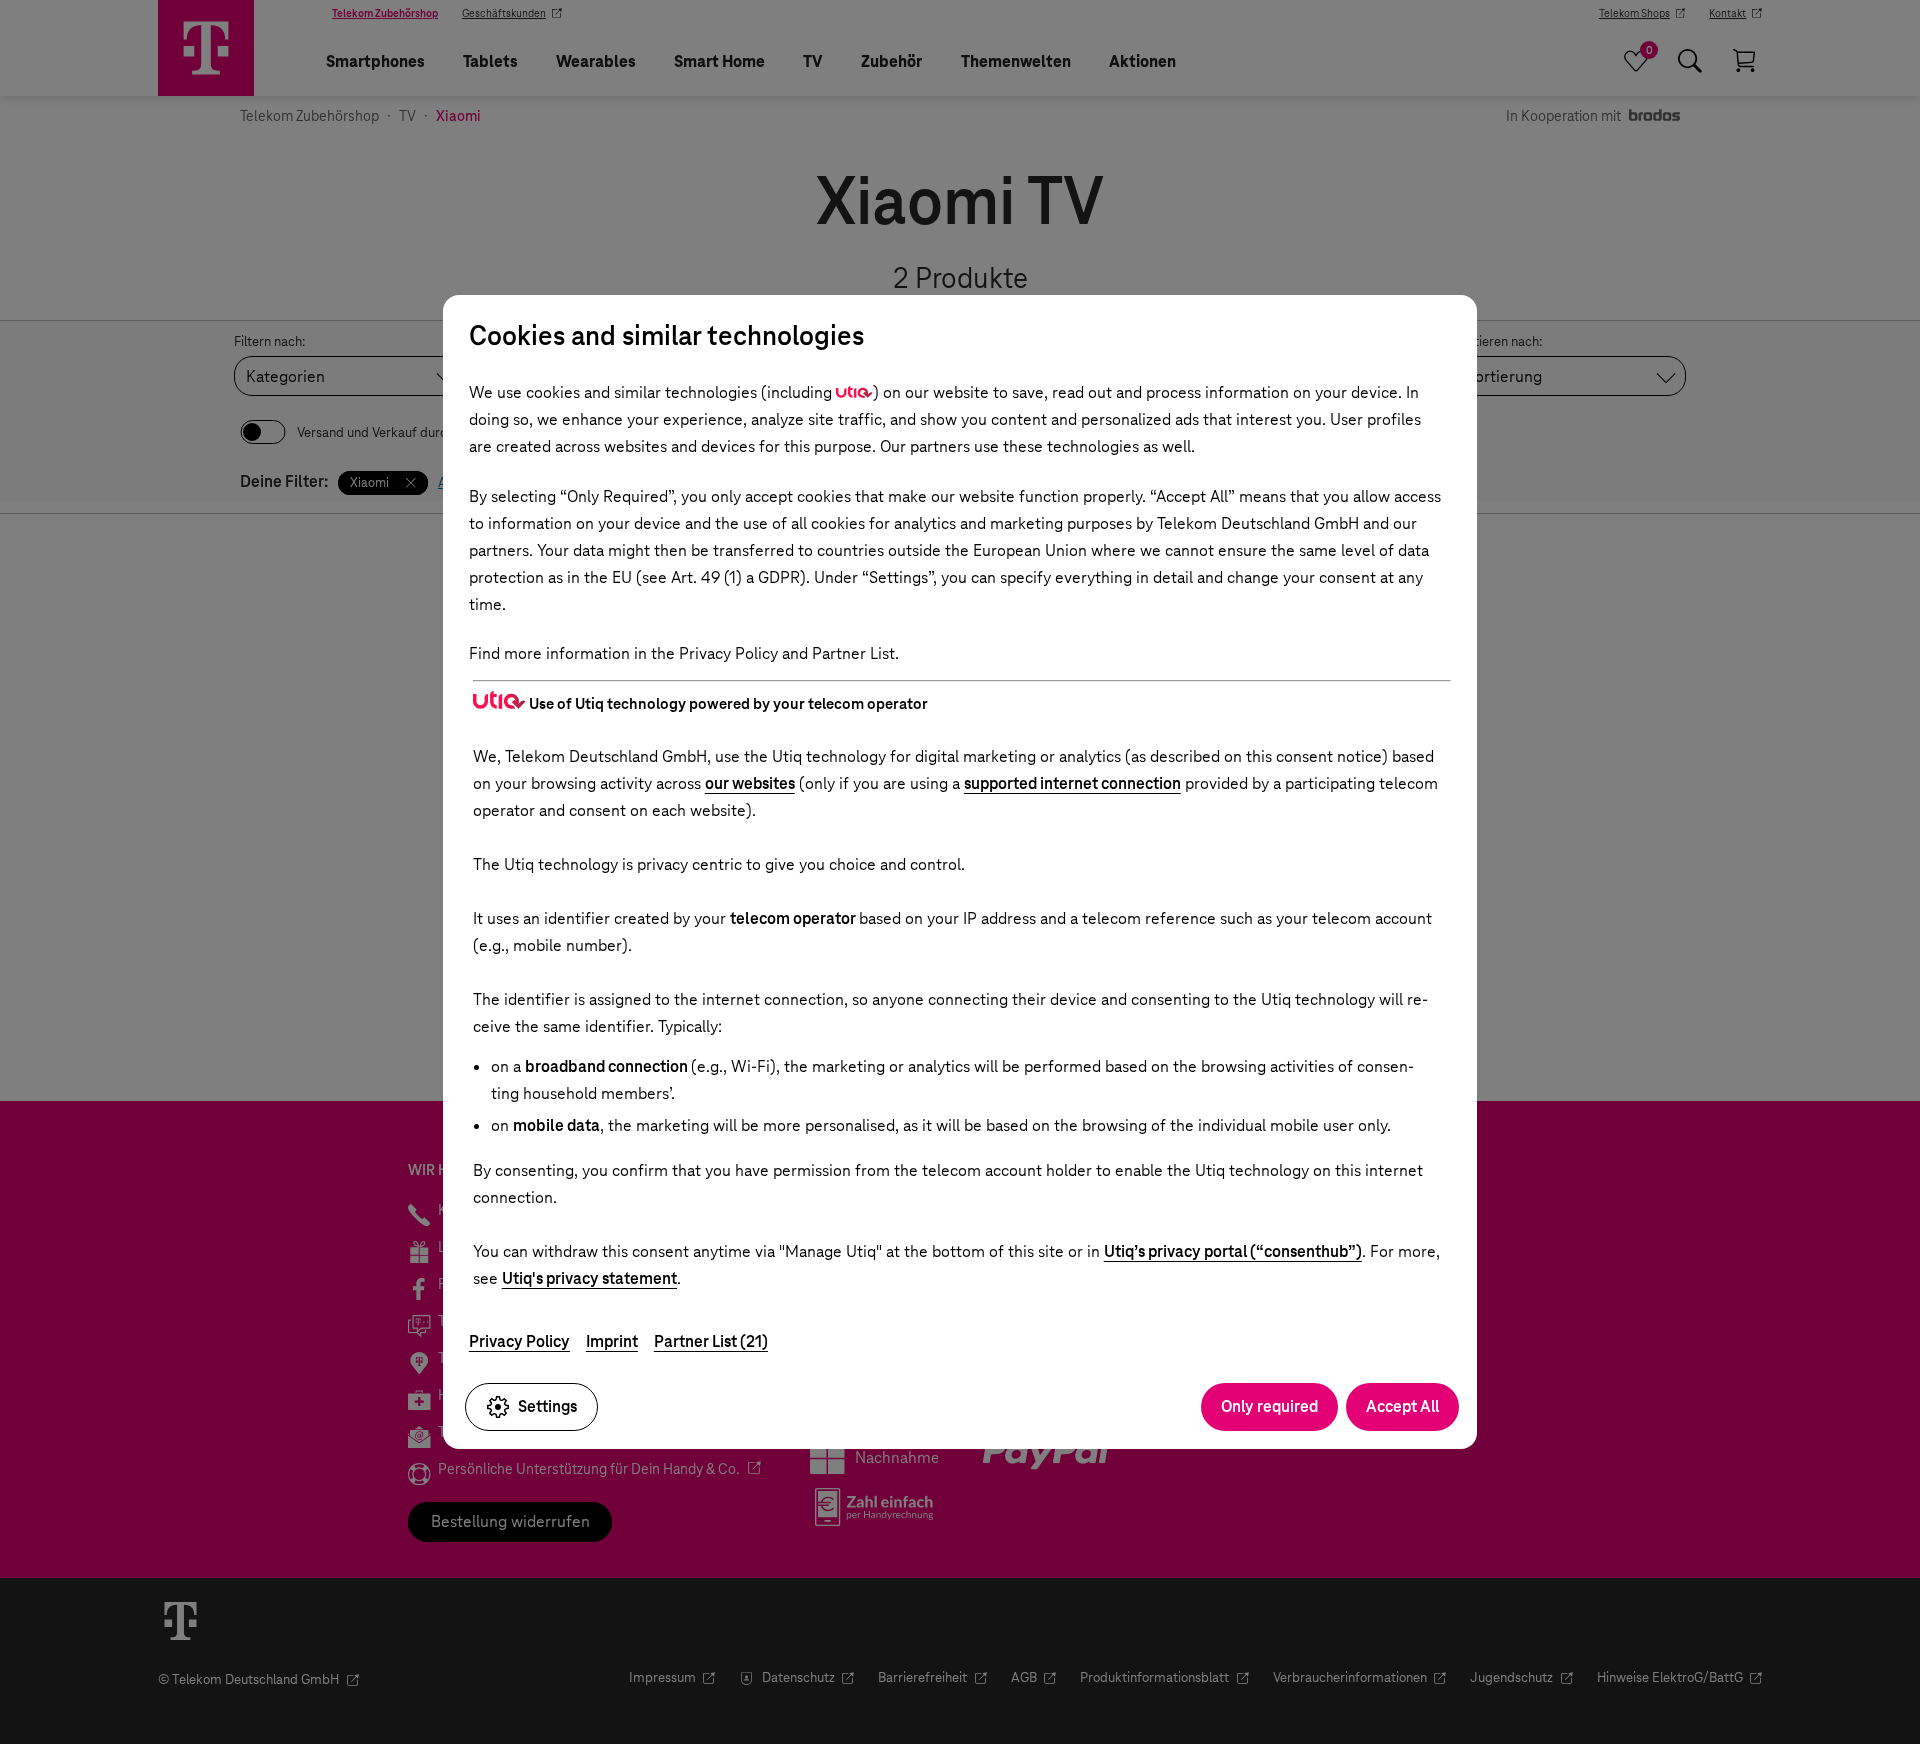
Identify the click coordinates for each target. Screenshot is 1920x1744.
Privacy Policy (519, 1341)
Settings (547, 1406)
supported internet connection (1072, 783)
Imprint (612, 1341)
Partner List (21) (711, 1341)
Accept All (1402, 1406)
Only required (1269, 1406)
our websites (750, 783)
